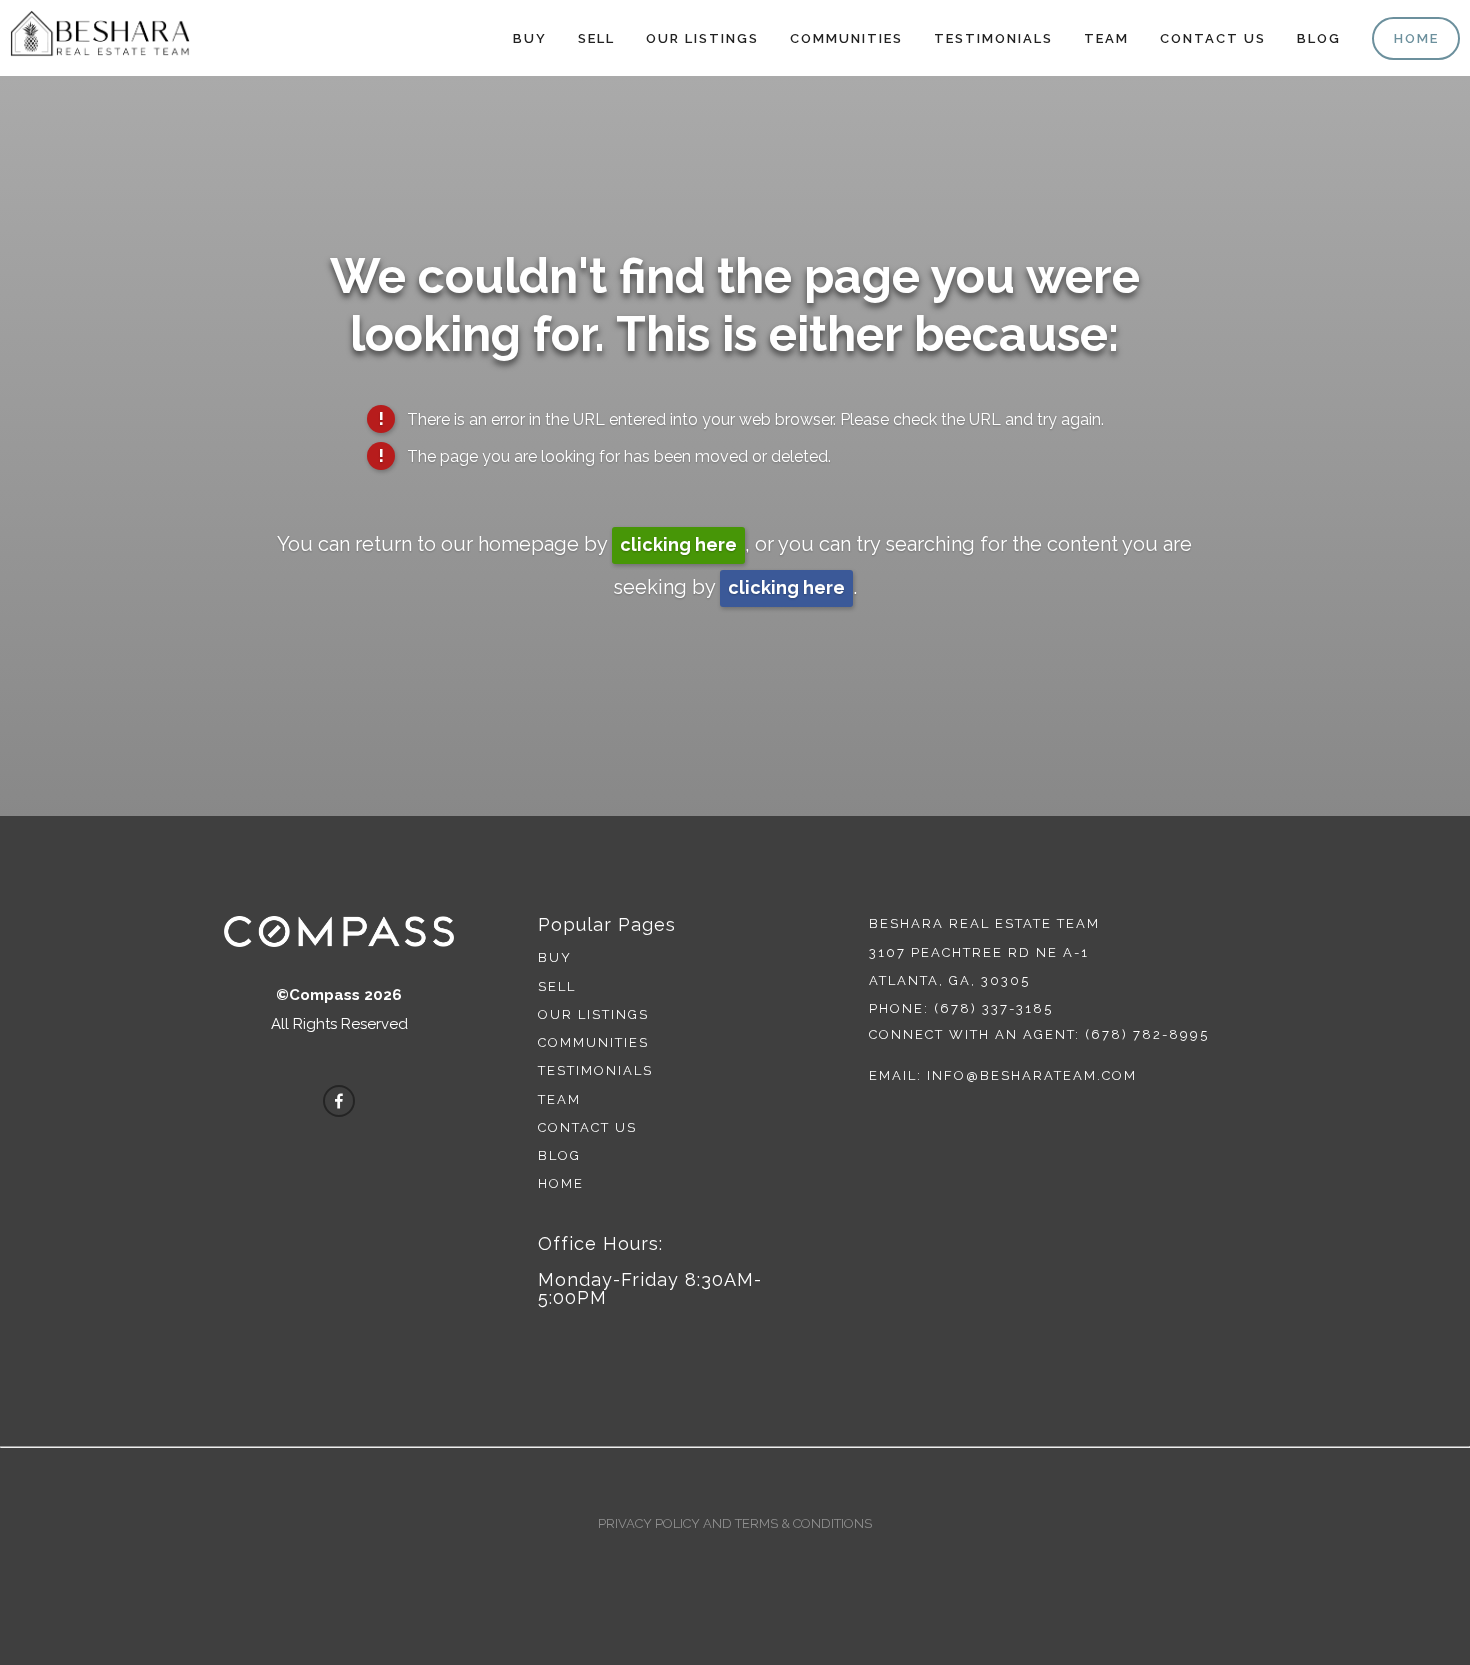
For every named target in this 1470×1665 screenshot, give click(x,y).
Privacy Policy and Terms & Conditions (735, 1523)
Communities (846, 38)
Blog (1319, 38)
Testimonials (993, 38)
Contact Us (1213, 38)
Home (1416, 38)
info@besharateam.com (1032, 1075)
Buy (530, 38)
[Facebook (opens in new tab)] (339, 1101)
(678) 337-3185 (993, 1008)
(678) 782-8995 (1147, 1034)
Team (1106, 38)
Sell (596, 38)
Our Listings (702, 38)
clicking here (678, 544)
